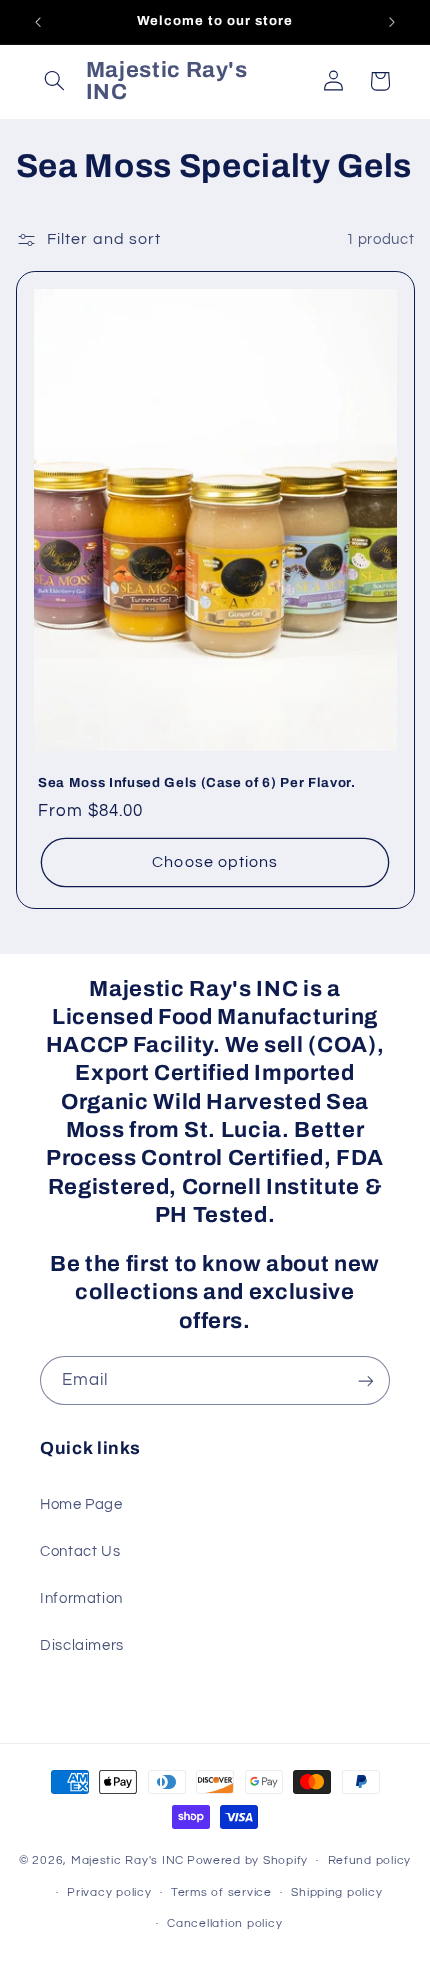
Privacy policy (109, 1892)
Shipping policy (336, 1892)
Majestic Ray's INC (127, 1860)
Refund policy (370, 1860)
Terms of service (221, 1892)
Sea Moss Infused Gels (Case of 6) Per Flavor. (197, 782)
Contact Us (80, 1551)
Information (81, 1598)
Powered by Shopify (247, 1860)
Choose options (215, 862)
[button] (55, 81)
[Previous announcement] (38, 22)
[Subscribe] (366, 1380)
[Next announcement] (392, 22)
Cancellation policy (224, 1923)
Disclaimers (82, 1645)
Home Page (81, 1504)
